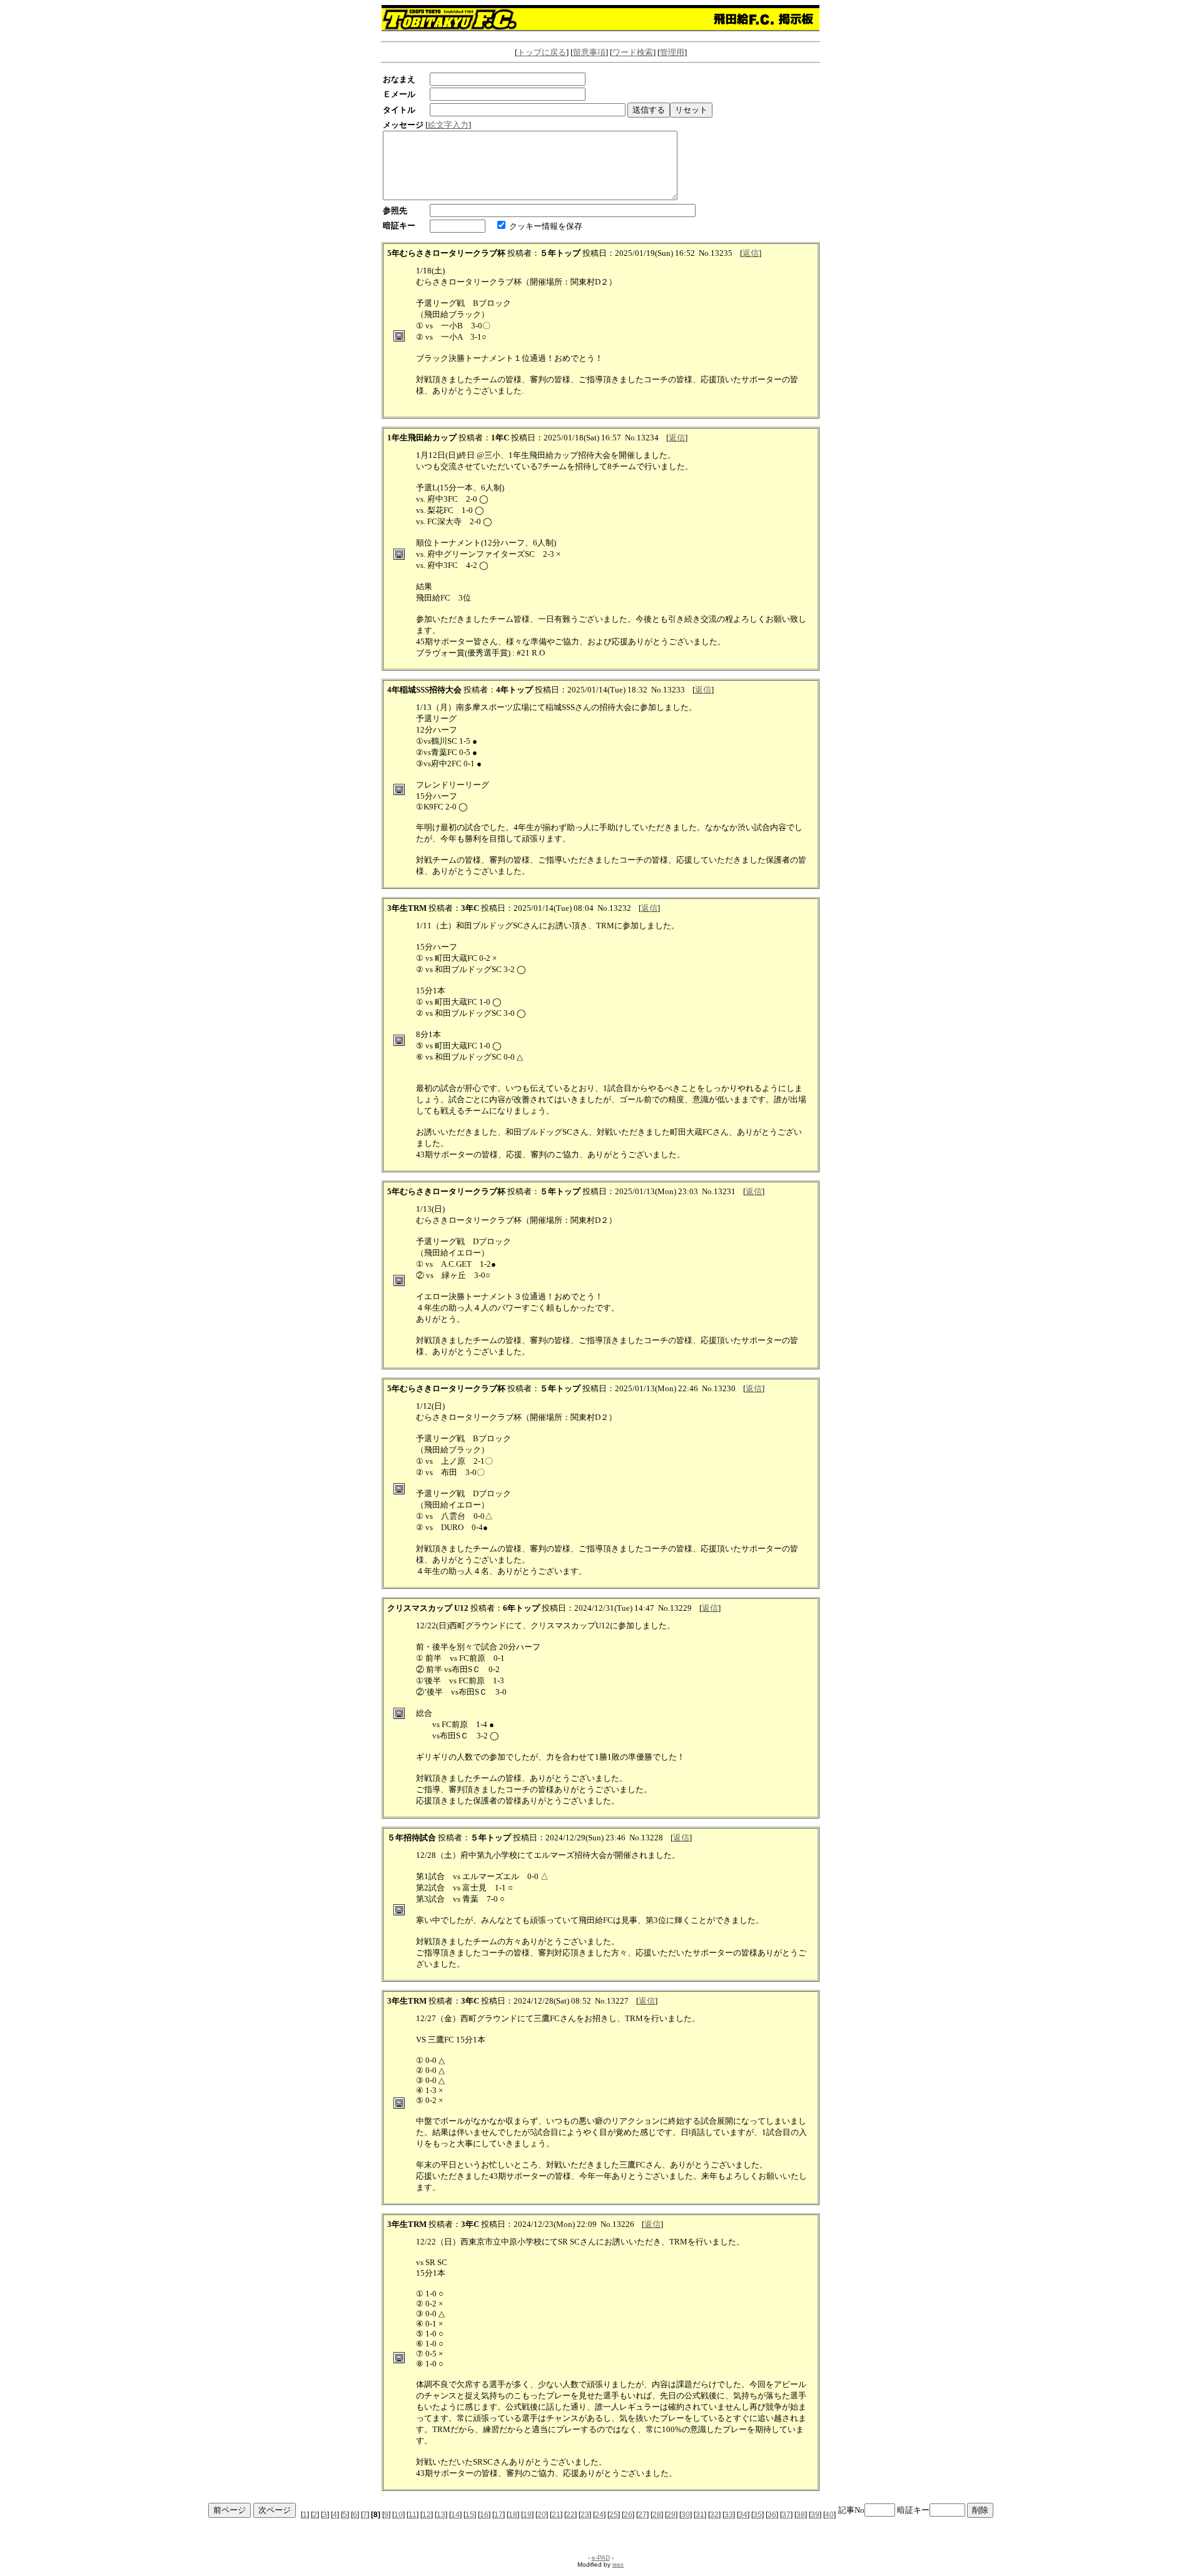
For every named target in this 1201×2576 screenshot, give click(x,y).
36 (772, 2515)
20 (542, 2515)
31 (700, 2515)
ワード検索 (633, 52)
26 (628, 2515)
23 (585, 2515)
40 (829, 2515)
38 (801, 2515)
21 (556, 2515)
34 (743, 2515)
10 (398, 2515)
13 (441, 2515)
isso (618, 2564)
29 (671, 2515)
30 (686, 2515)
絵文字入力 (448, 125)
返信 (751, 253)
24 (599, 2515)
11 (413, 2515)
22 (570, 2515)
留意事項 (589, 52)
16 (484, 2515)
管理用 (672, 52)
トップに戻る (542, 52)
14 (455, 2515)
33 (729, 2515)
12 (427, 2515)
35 (758, 2515)
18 (513, 2515)
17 (499, 2515)
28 (657, 2515)
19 (527, 2515)
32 (714, 2515)
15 (470, 2515)
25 (614, 2515)
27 (642, 2515)
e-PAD (601, 2558)
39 (815, 2515)
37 (786, 2515)
